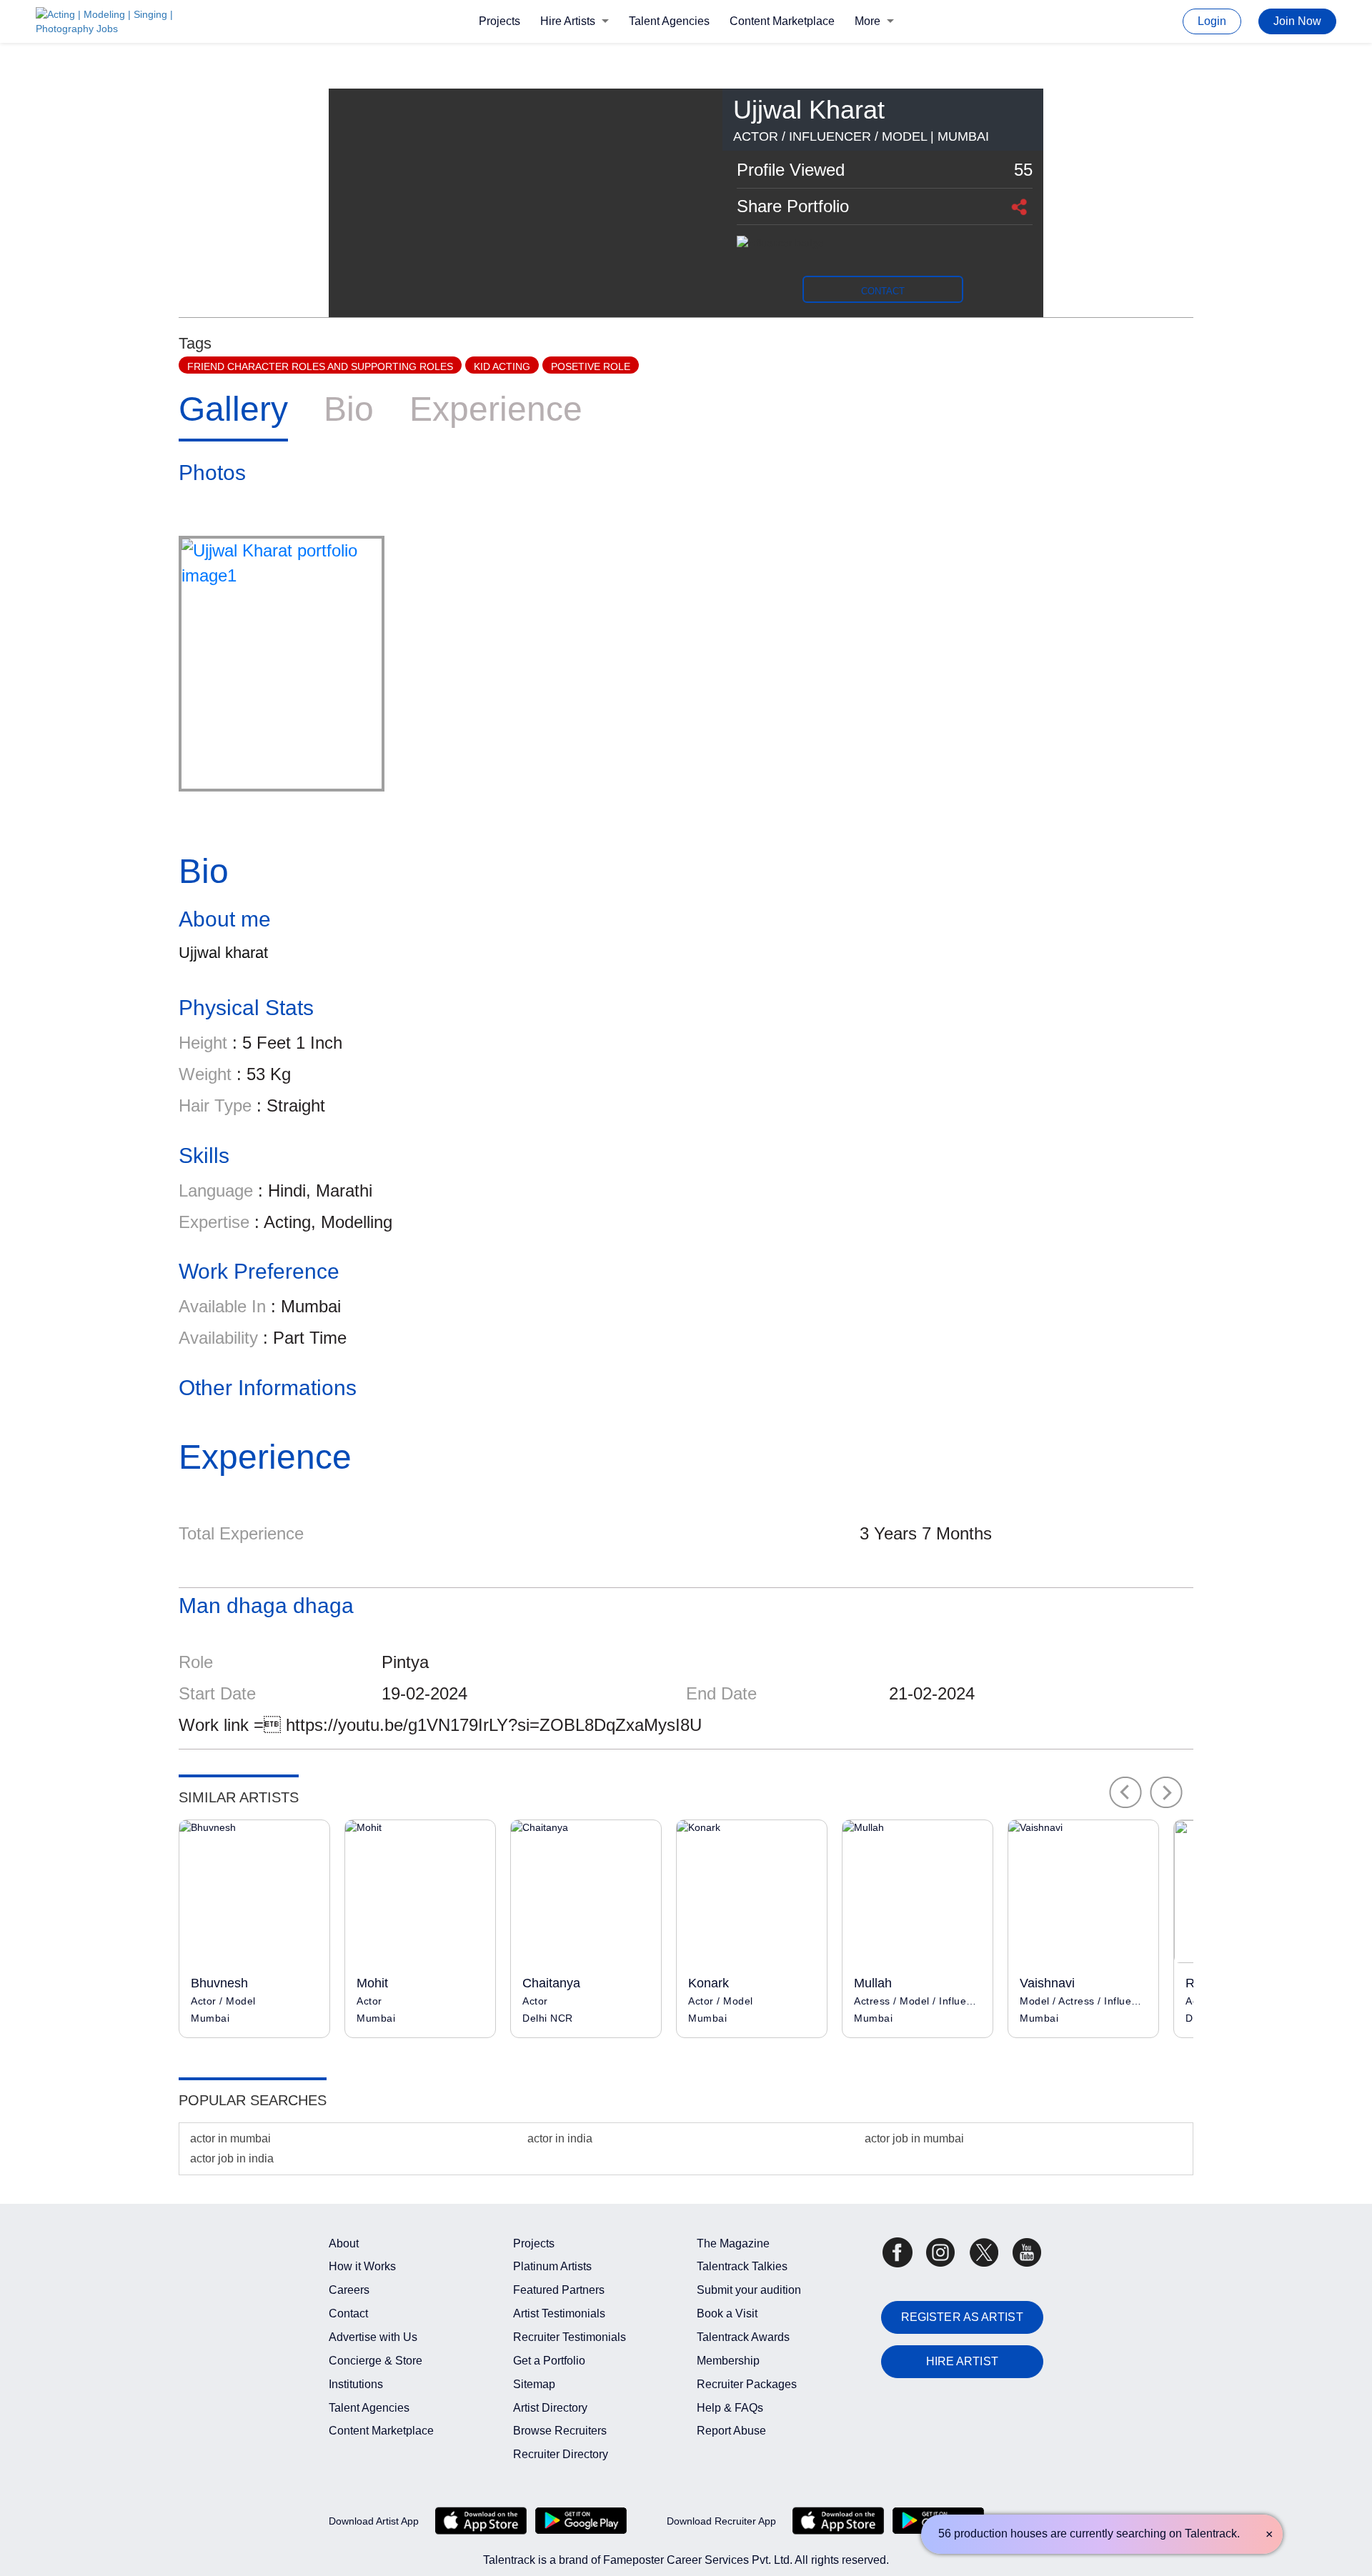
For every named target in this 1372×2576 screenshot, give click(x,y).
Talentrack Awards (743, 2337)
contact (883, 291)
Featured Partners (559, 2290)
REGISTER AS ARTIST (962, 2317)
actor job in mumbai (914, 2138)
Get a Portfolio (549, 2361)
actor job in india (232, 2158)
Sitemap (534, 2384)
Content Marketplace (782, 21)
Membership (728, 2361)
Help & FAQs (730, 2408)
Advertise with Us (373, 2337)
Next (1167, 1792)
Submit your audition (749, 2290)
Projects (499, 21)
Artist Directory (550, 2408)
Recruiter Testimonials (570, 2337)
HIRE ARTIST (962, 2361)
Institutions (356, 2384)
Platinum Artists (552, 2266)
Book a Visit (727, 2313)
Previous (1125, 1792)
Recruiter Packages (747, 2384)
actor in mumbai (230, 2138)
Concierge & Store (376, 2361)
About (344, 2243)
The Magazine (733, 2243)
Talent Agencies (669, 21)
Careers (349, 2290)
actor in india (560, 2138)
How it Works (362, 2266)
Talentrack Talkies (742, 2266)
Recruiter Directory (561, 2454)
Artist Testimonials (559, 2313)
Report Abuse (731, 2431)
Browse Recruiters (560, 2431)
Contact (348, 2313)
